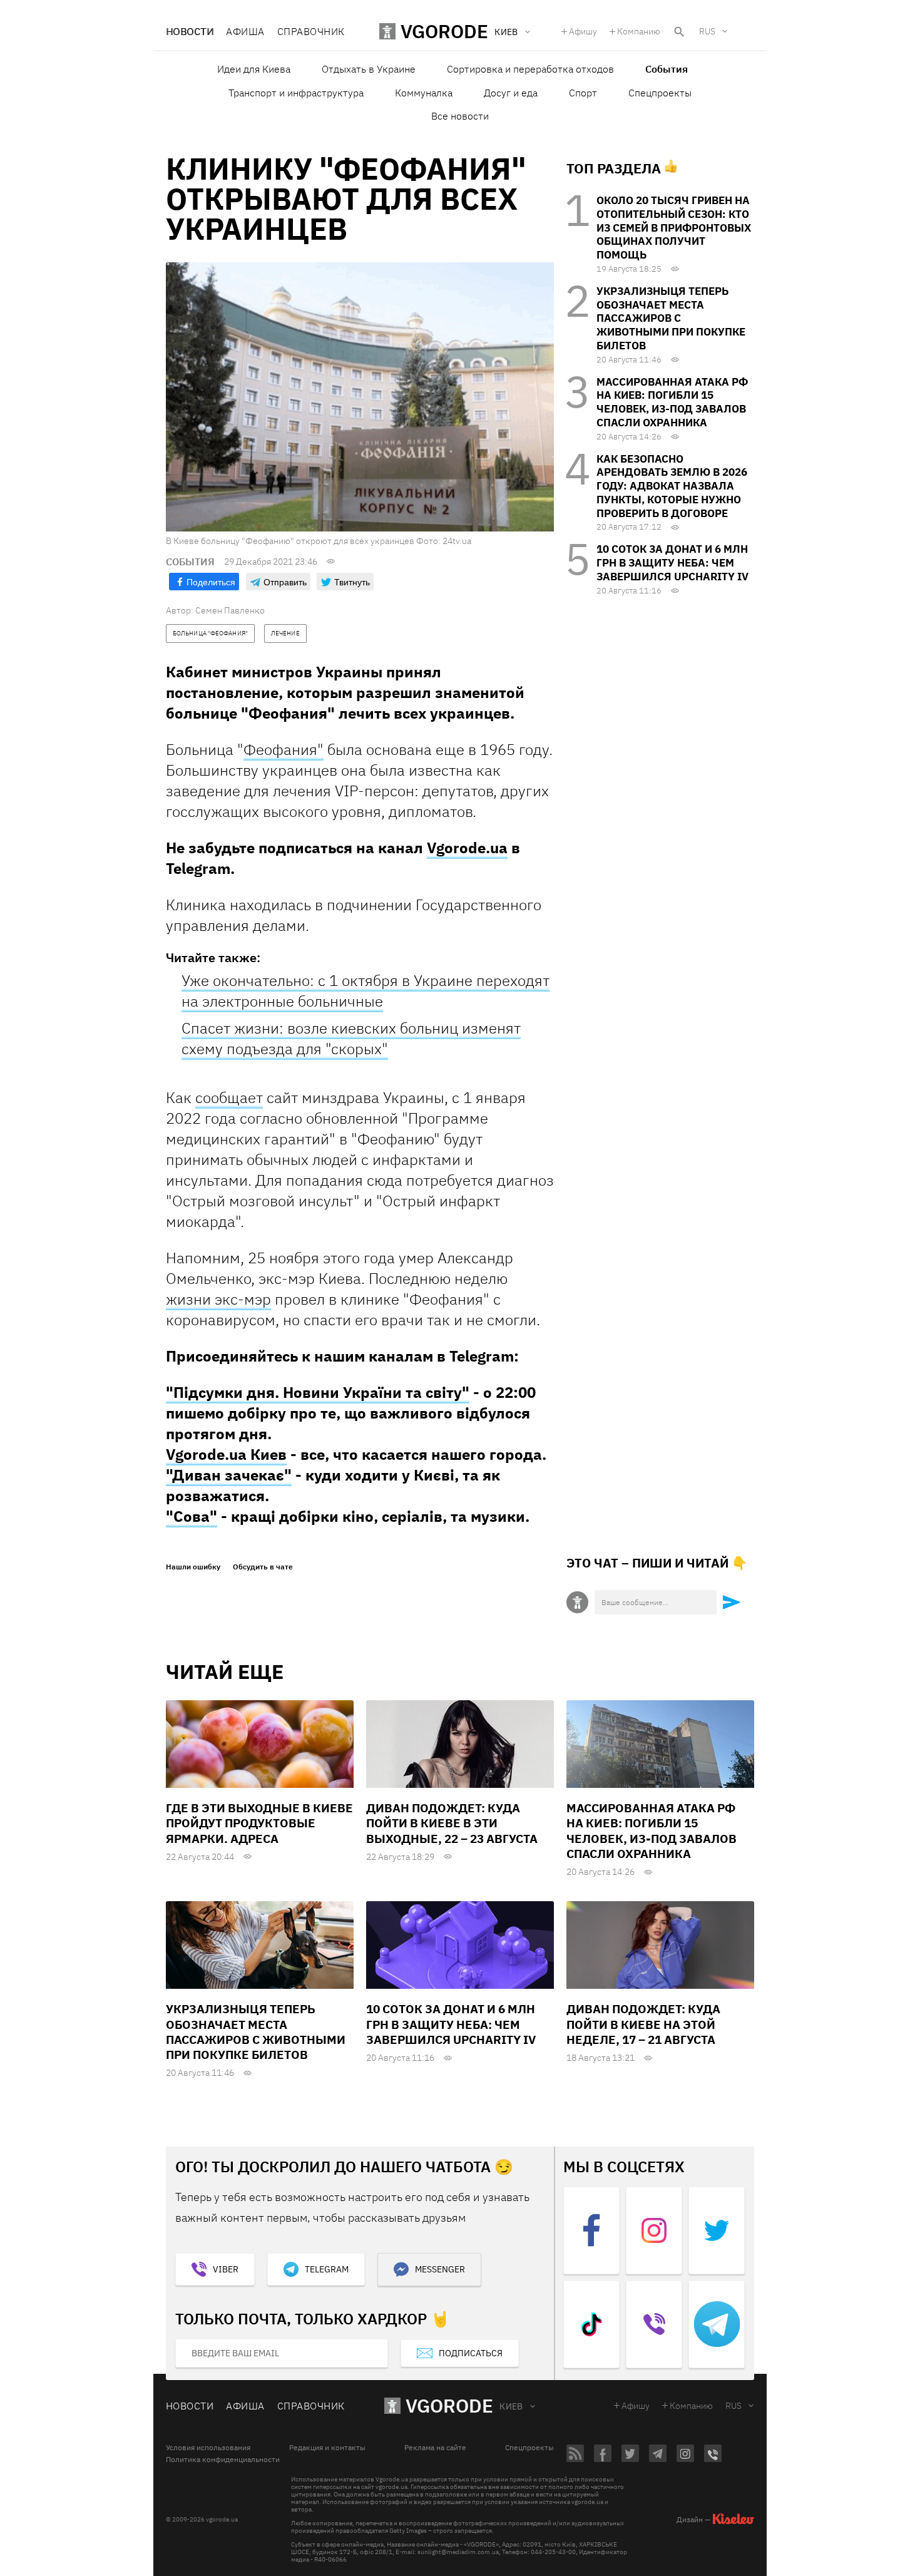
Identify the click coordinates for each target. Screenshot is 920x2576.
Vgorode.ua (467, 848)
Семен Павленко (230, 610)
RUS (707, 31)
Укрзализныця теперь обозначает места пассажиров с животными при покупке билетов (671, 318)
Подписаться (471, 2353)
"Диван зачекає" (229, 1475)
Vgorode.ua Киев (226, 1454)
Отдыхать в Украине (369, 69)
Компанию (639, 31)
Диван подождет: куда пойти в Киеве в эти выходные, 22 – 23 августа (452, 1823)
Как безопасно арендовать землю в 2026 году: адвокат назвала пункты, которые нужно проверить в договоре (672, 486)
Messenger (440, 2269)
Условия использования (208, 2448)
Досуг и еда (511, 93)
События (667, 69)
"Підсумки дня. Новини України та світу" (318, 1392)
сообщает (229, 1097)
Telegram (327, 2269)
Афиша (245, 31)
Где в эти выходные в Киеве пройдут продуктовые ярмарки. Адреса (259, 1823)
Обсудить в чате (263, 1567)
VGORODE (449, 2405)
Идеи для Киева (254, 69)
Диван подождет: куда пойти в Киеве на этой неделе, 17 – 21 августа (643, 2024)
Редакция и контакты (327, 2448)
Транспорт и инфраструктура (296, 93)
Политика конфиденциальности (223, 2460)
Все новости (460, 116)
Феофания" (284, 749)
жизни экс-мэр (218, 1299)
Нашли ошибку (193, 1567)
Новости (190, 31)
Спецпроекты (660, 93)
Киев (511, 2406)
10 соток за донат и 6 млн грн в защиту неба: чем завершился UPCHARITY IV (672, 563)
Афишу (583, 31)
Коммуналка (424, 93)
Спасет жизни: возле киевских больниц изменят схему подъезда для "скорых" (351, 1038)
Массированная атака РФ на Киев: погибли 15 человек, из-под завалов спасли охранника (672, 402)
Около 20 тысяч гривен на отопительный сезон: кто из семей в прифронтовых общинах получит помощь (674, 228)
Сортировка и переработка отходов (530, 69)
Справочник (311, 31)
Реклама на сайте (435, 2448)
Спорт (583, 93)
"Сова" (192, 1516)
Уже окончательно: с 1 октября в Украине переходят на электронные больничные (365, 991)
